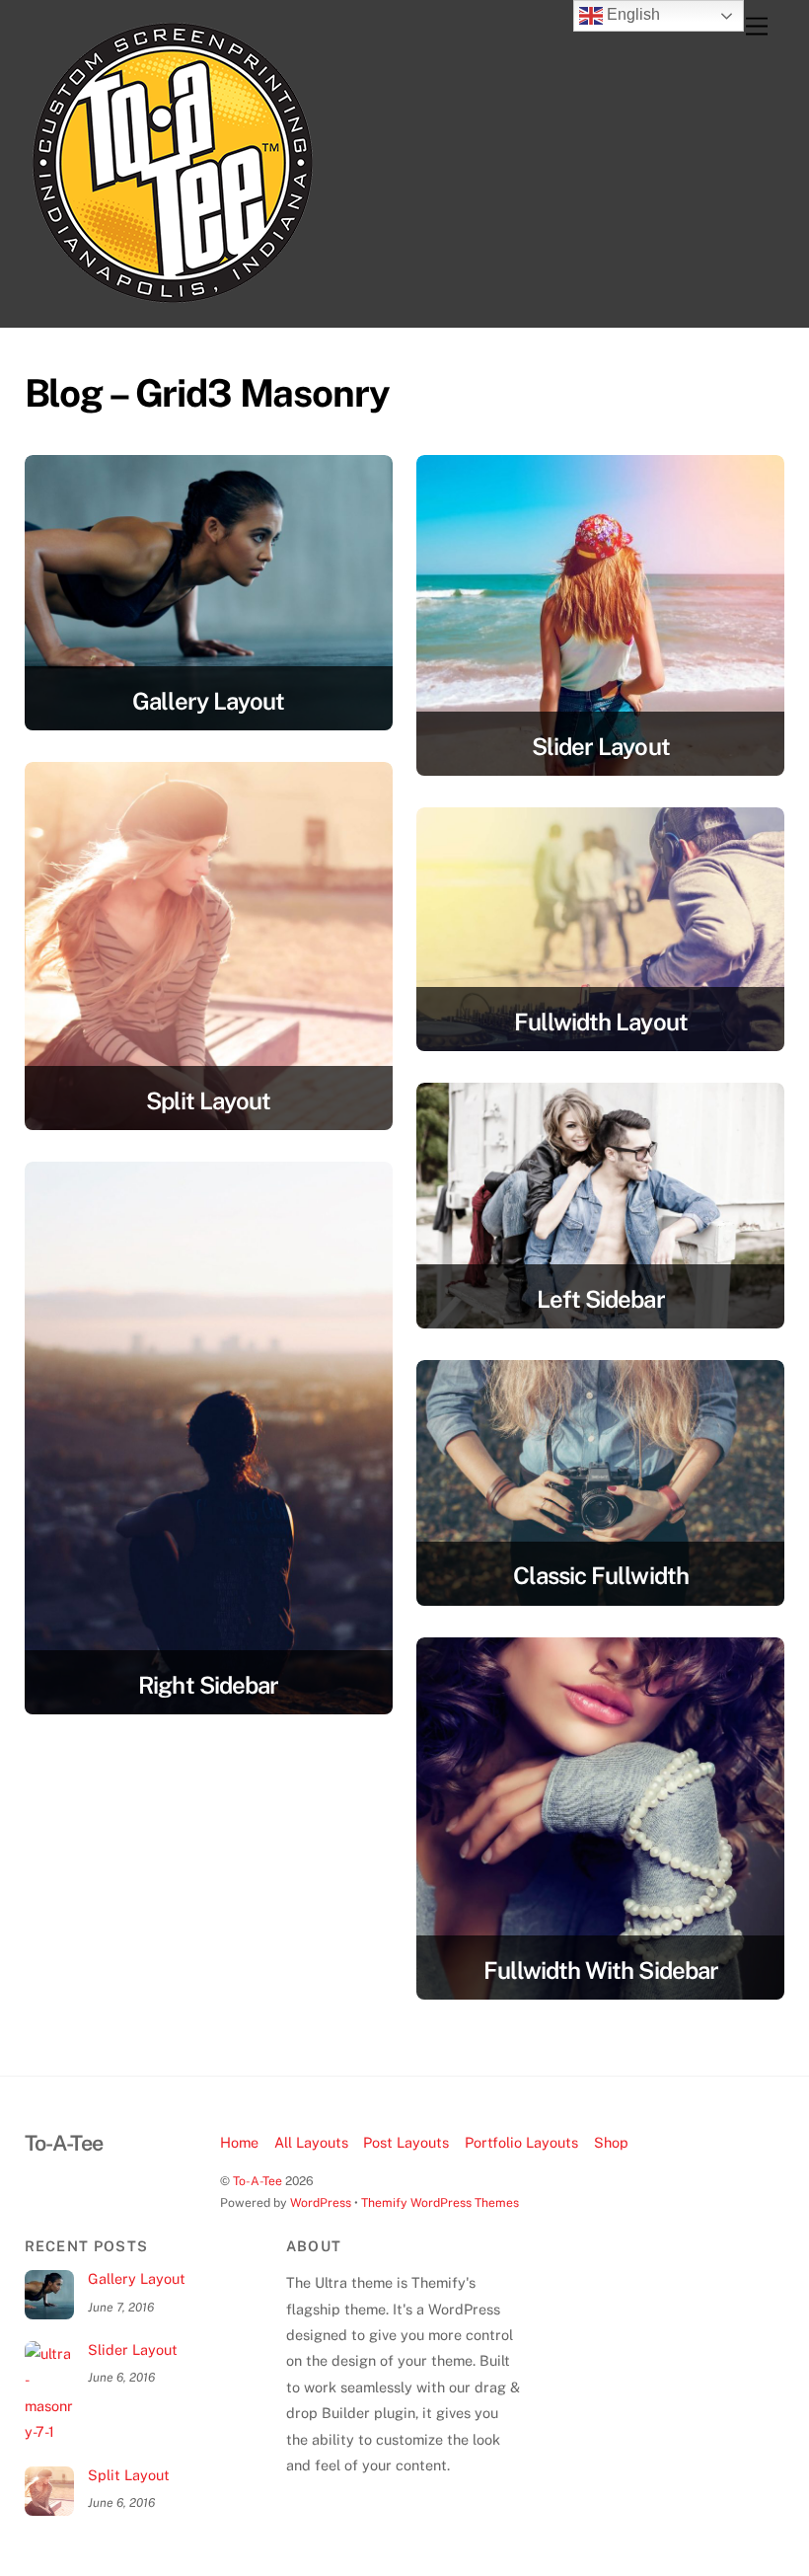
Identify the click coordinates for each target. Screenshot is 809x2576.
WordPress (321, 2202)
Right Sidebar (208, 1685)
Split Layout (208, 1100)
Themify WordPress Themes (440, 2202)
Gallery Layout (208, 701)
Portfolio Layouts (521, 2142)
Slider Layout (601, 746)
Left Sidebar (600, 1299)
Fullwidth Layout (601, 1022)
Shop (611, 2142)
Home (239, 2142)
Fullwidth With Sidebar (601, 1970)
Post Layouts (406, 2142)
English (631, 14)
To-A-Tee (257, 2181)
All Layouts (311, 2142)
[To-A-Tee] (173, 302)
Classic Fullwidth (601, 1575)
